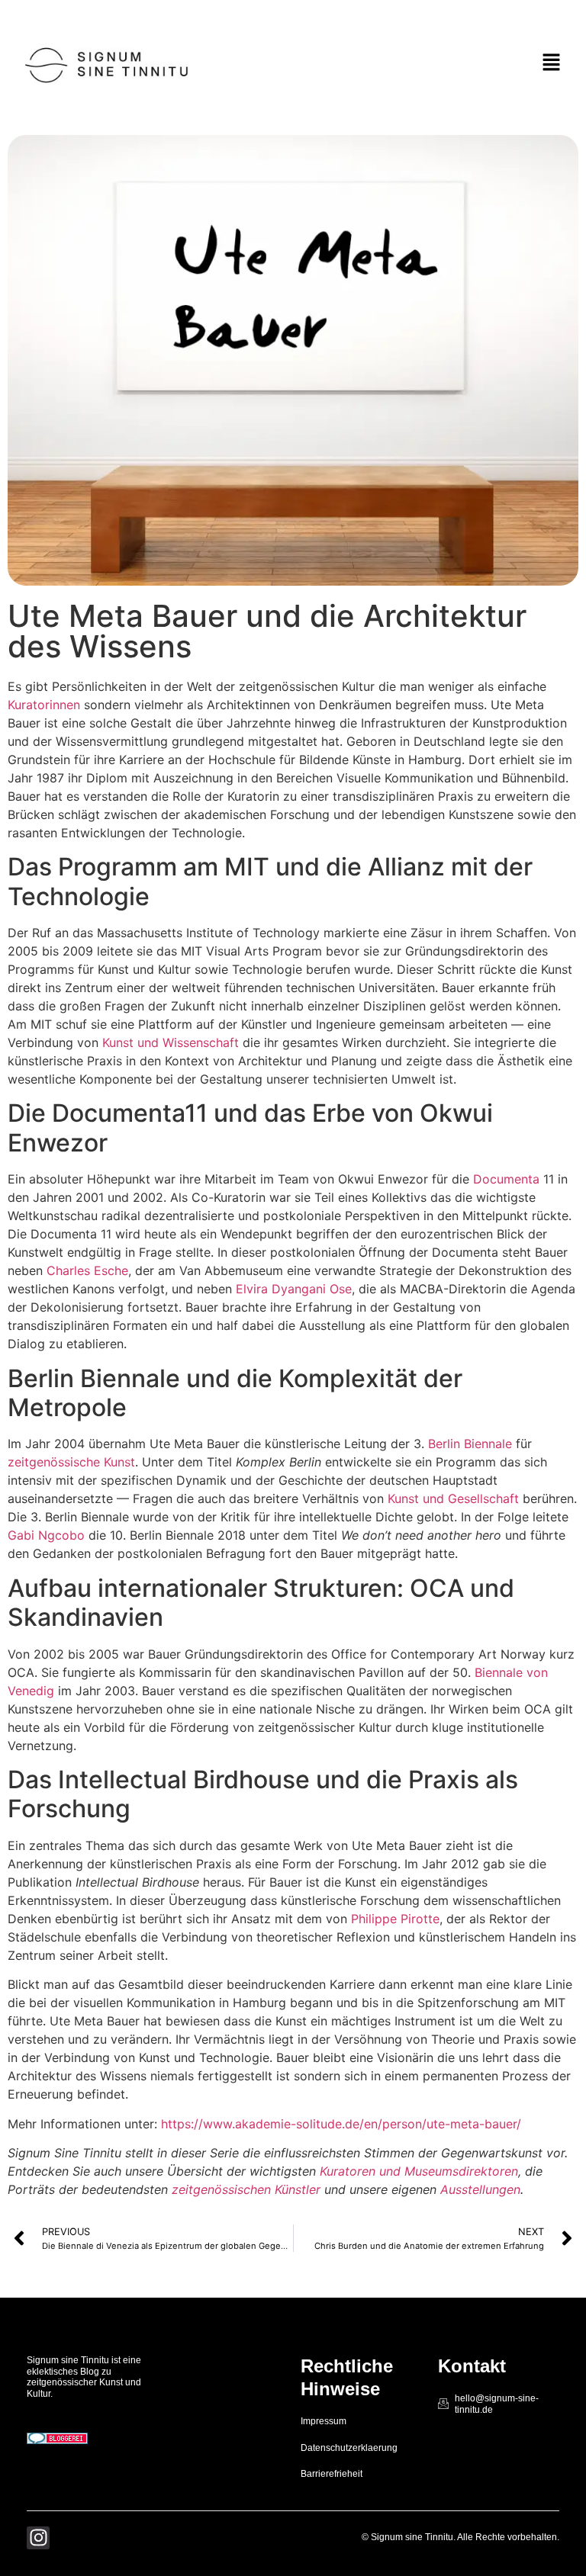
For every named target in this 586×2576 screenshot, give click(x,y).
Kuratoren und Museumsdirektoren (419, 2171)
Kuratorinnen (44, 705)
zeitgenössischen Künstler (246, 2189)
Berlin (444, 1444)
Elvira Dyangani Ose (294, 1289)
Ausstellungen (480, 2189)
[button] (552, 64)
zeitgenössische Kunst (71, 1462)
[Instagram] (38, 2538)
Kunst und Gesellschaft (453, 1498)
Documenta (506, 1179)
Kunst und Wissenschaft (171, 1042)
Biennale (488, 1444)
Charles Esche (87, 1270)
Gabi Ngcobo (46, 1535)
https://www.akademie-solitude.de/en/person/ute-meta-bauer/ (341, 2124)
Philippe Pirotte (395, 1919)
